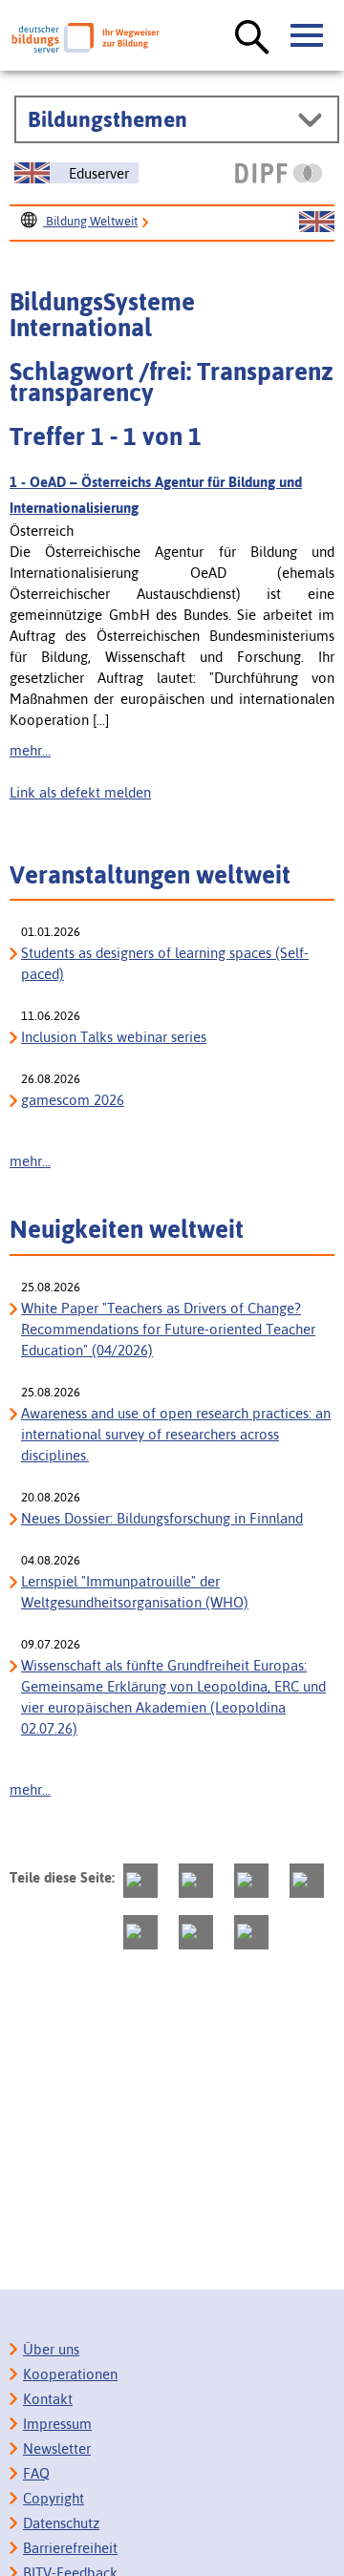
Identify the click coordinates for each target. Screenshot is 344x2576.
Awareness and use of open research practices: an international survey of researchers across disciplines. (176, 1434)
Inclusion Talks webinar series (114, 1037)
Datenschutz (61, 2523)
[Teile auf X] (251, 1881)
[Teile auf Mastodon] (140, 1881)
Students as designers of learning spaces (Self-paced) (165, 963)
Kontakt (48, 2399)
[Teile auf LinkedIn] (140, 1932)
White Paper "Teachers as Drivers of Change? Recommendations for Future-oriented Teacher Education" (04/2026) (168, 1329)
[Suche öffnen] (252, 38)
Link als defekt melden (80, 792)
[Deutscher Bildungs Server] (86, 38)
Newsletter (57, 2448)
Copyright (54, 2498)
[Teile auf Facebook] (196, 1881)
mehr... (30, 750)
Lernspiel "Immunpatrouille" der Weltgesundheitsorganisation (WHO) (135, 1592)
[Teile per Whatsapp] (307, 1881)
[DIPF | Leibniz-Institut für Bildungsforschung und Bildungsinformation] (279, 173)
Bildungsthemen (107, 119)
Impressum (57, 2424)
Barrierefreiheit (70, 2548)
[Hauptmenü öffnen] (308, 36)
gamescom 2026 (73, 1100)
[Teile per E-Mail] (196, 1932)
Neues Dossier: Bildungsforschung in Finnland (162, 1518)
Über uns (51, 2349)
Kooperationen (70, 2374)
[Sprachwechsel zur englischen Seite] (317, 223)
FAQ (36, 2473)
